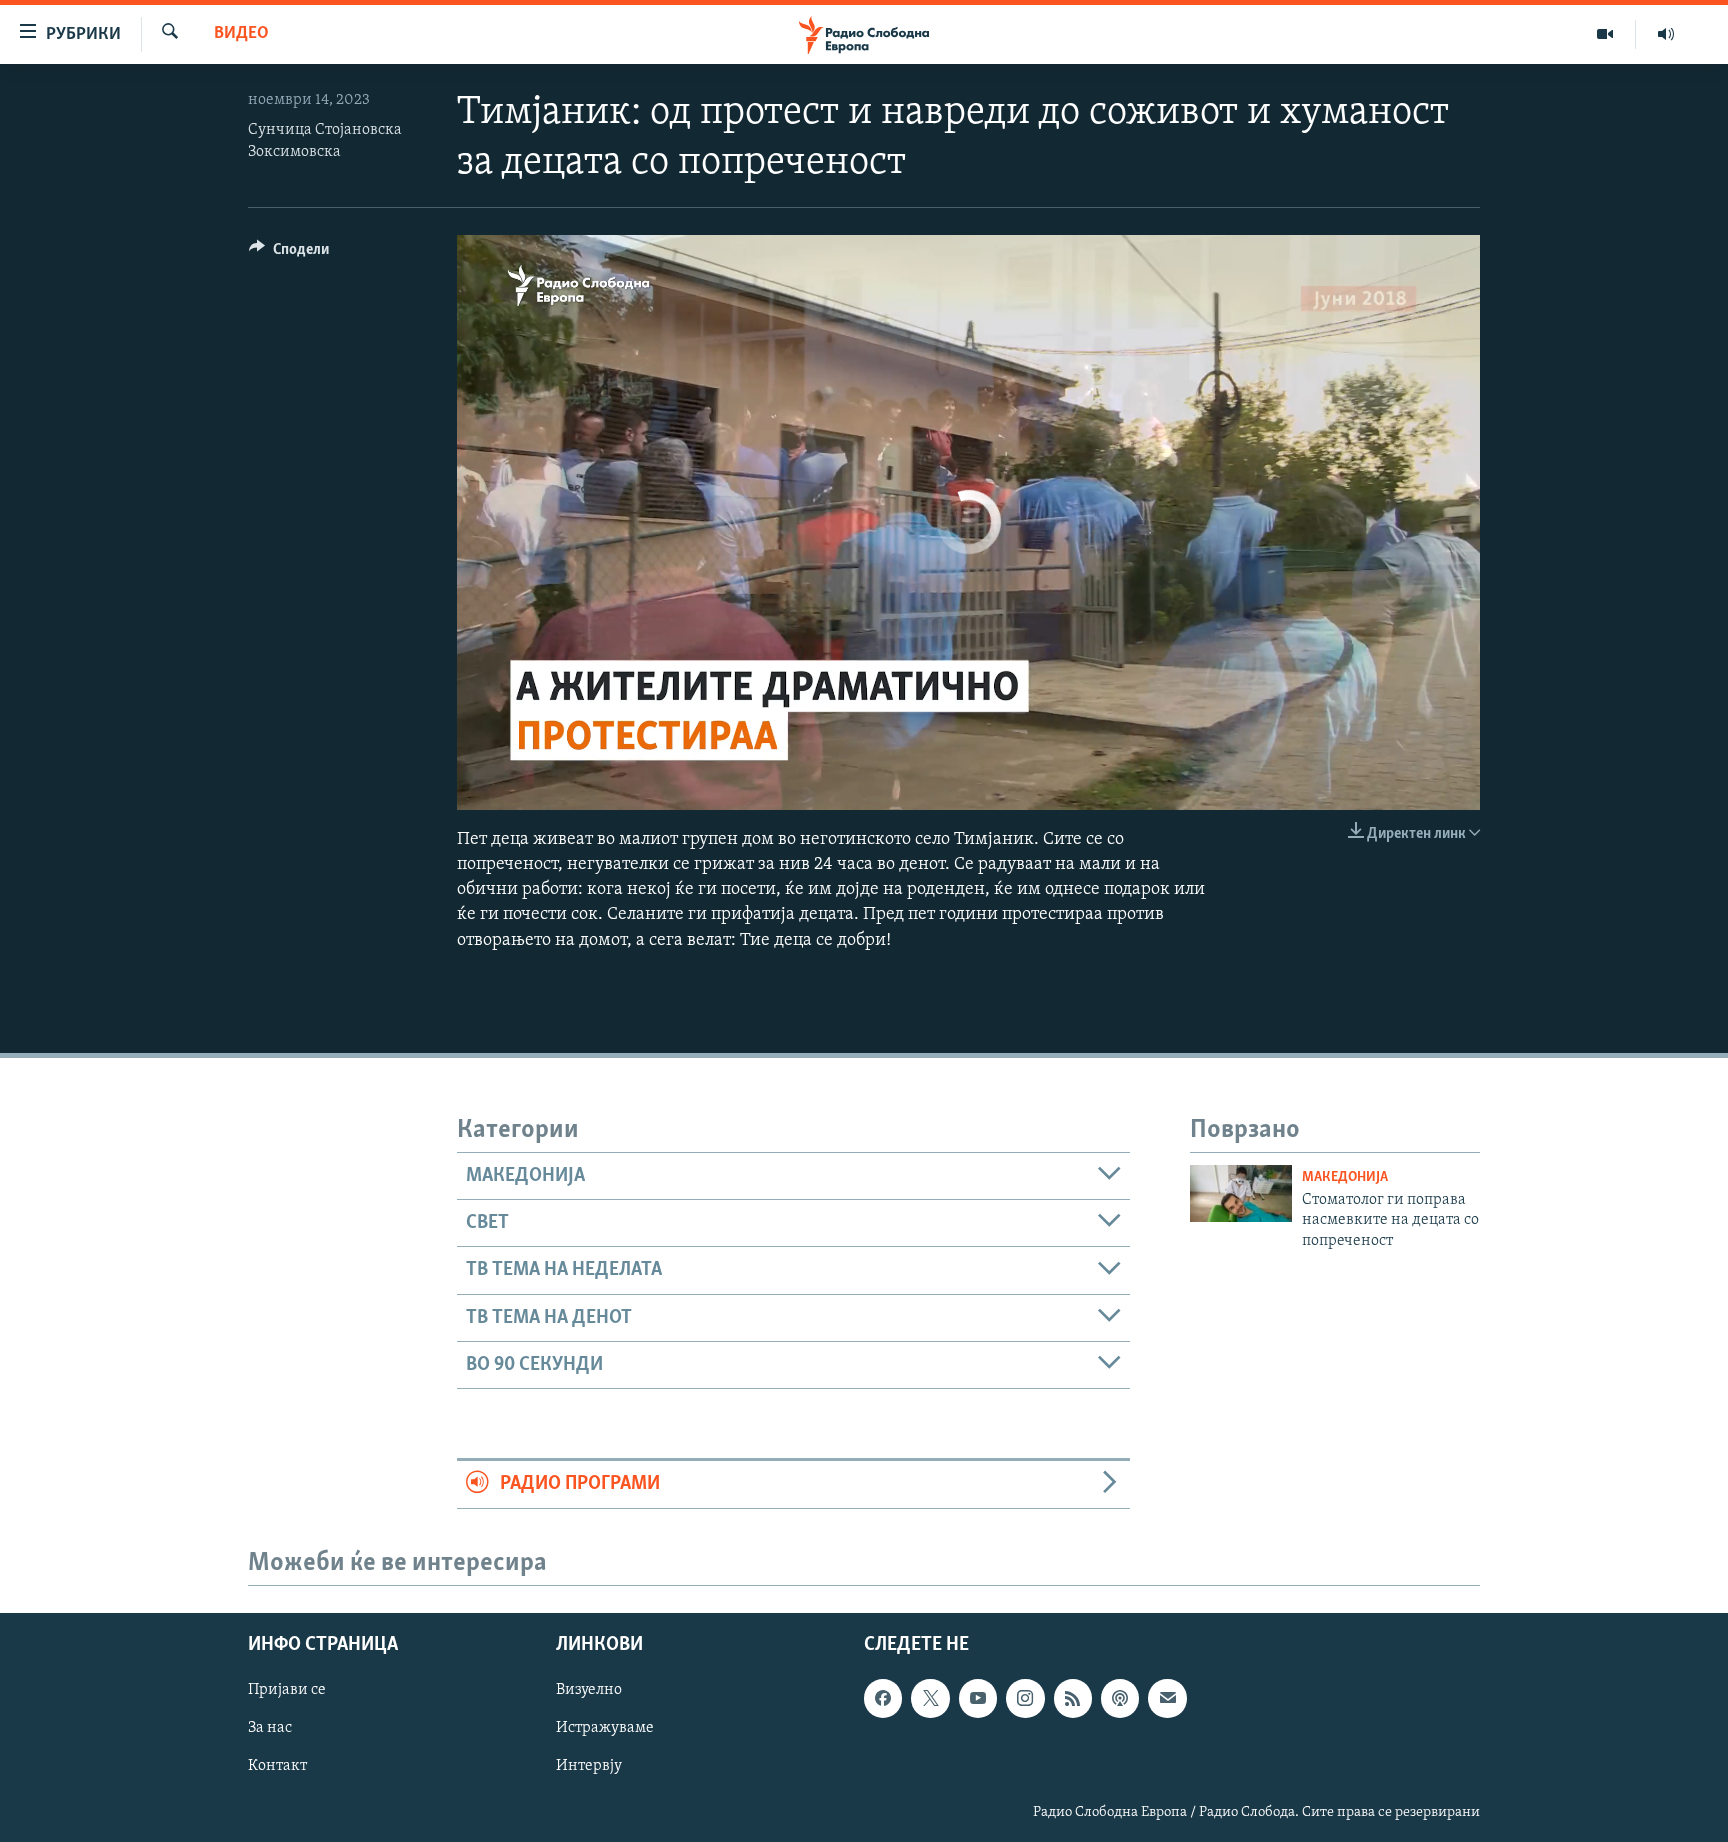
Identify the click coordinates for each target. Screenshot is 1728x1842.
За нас (270, 1728)
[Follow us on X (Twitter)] (930, 1698)
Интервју (589, 1766)
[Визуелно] (1605, 34)
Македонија (1345, 1177)
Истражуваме (605, 1728)
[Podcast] (1120, 1698)
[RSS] (1073, 1698)
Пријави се (287, 1690)
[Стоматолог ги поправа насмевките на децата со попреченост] (1241, 1193)
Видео (241, 34)
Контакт (277, 1766)
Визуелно (589, 1690)
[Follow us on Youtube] (978, 1698)
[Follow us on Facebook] (883, 1698)
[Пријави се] (1167, 1698)
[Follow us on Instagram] (1025, 1698)
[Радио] (1666, 34)
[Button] (289, 254)
